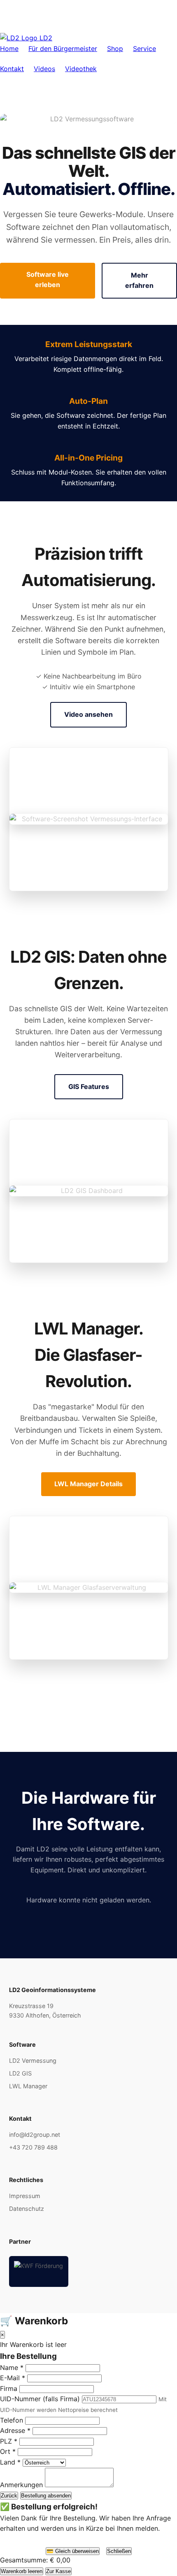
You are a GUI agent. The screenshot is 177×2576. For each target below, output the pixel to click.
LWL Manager (28, 2086)
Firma (9, 2388)
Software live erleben (48, 280)
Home (9, 49)
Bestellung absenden (46, 2496)
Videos (44, 69)
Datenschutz (27, 2209)
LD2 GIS (20, 2073)
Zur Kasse (58, 2571)
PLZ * (9, 2441)
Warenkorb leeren (22, 2571)
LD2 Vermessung (33, 2061)
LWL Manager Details (88, 1484)
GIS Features (89, 1086)
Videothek (81, 69)
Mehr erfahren (139, 280)
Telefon (12, 2420)
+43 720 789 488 (33, 2147)
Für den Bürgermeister (63, 49)
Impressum (25, 2196)
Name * (12, 2368)
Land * (10, 2462)
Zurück (9, 2496)
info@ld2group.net (35, 2135)
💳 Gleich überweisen (73, 2551)
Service (144, 49)
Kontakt (12, 69)
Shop (115, 49)
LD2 (45, 38)
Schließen (119, 2551)
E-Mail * (13, 2378)
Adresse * (15, 2430)
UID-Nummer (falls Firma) (40, 2399)
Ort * (8, 2451)
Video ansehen (88, 714)
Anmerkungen (21, 2485)
